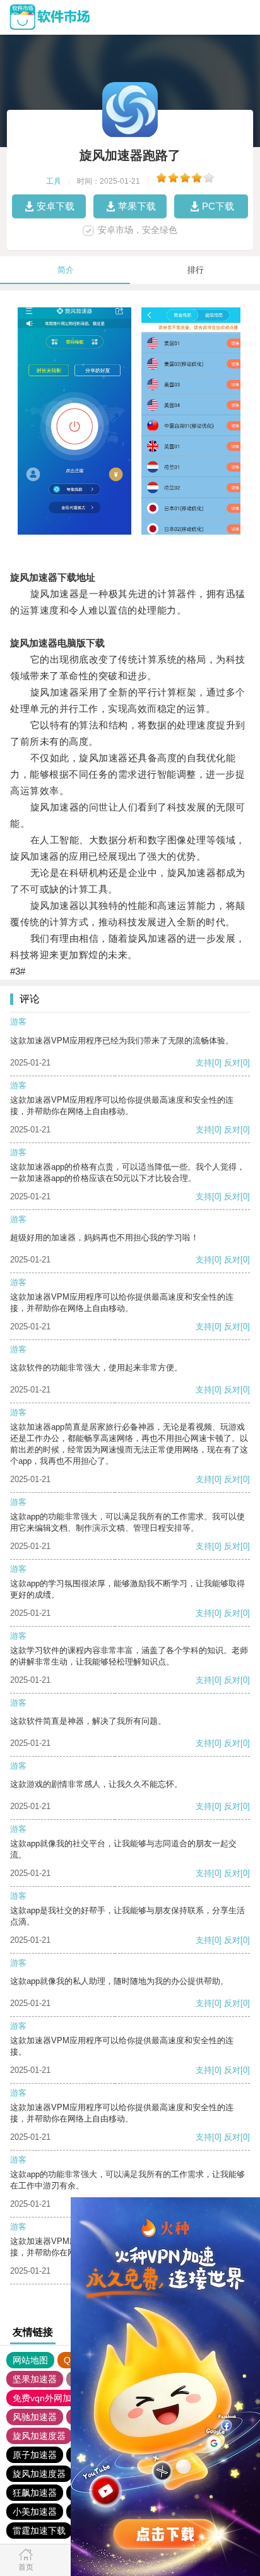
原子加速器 (35, 2455)
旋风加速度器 (39, 2436)
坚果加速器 (35, 2379)
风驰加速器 (35, 2417)
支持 (204, 1063)
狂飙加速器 (35, 2493)
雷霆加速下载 (39, 2531)
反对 (232, 1063)
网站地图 (30, 2360)
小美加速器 (35, 2512)
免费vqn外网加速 (46, 2398)
